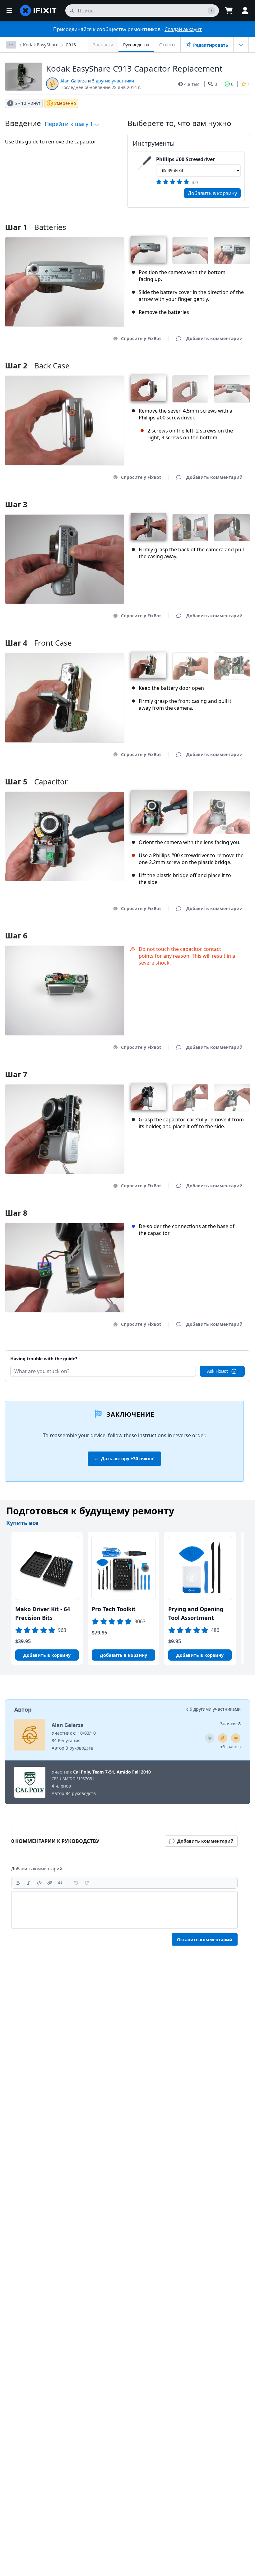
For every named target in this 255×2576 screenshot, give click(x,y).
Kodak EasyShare (41, 45)
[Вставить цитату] (60, 1883)
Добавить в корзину (212, 193)
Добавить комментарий (209, 1351)
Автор (23, 1709)
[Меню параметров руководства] (241, 45)
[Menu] (9, 11)
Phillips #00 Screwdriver (185, 159)
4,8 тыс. (192, 84)
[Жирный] (18, 1883)
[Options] (11, 45)
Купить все (22, 1523)
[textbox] (124, 1910)
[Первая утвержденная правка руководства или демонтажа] (236, 1738)
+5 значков (231, 1747)
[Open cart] (229, 11)
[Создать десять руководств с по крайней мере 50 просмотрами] (210, 1738)
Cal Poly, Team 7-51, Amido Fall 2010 (112, 1772)
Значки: (230, 1724)
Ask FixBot (218, 1371)
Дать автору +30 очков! (128, 1459)
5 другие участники (113, 81)
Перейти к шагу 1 (70, 124)
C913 (71, 45)
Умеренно (65, 103)
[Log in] (245, 11)
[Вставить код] (39, 1883)
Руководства (136, 45)
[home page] (38, 11)
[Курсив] (29, 1883)
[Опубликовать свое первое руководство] (223, 1738)
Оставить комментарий (205, 1940)
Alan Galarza (74, 81)
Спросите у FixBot (141, 338)
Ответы (167, 45)
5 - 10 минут (28, 103)
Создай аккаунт (183, 29)
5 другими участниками (215, 1709)
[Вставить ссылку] (50, 1883)
